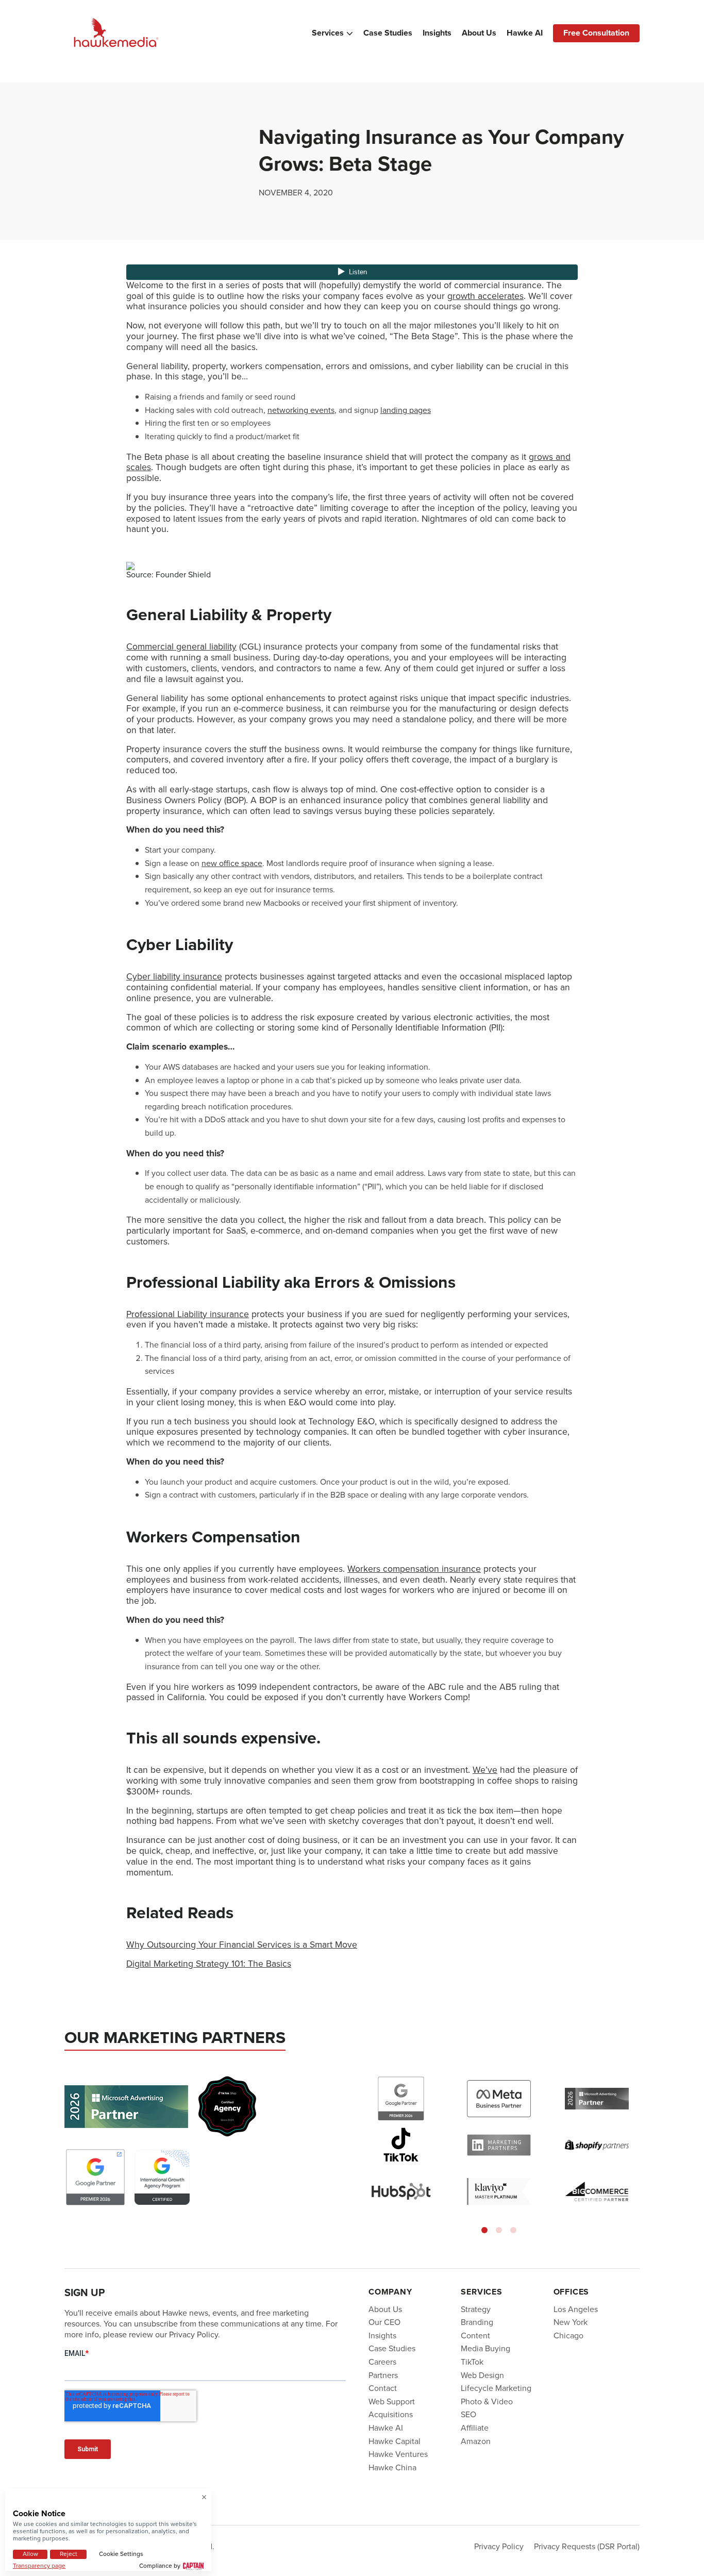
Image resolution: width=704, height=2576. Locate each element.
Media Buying (485, 2348)
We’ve (485, 1770)
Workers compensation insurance (414, 1569)
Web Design (482, 2375)
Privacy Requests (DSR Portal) (587, 2546)
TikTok (472, 2362)
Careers (382, 2362)
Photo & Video (487, 2402)
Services (328, 33)
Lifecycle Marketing (496, 2388)
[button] (484, 2230)
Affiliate (475, 2428)
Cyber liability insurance (174, 976)
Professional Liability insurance (188, 1314)
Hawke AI (525, 33)
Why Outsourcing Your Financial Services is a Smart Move (242, 1945)
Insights (437, 33)
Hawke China (392, 2467)
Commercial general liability (181, 646)
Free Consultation (596, 33)
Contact (383, 2388)
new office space (232, 863)
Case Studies (388, 33)
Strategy (476, 2309)
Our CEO (384, 2322)
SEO (468, 2414)
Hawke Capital (395, 2441)
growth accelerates (485, 296)
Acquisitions (391, 2414)
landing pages (406, 410)
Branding (477, 2322)
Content (475, 2336)
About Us (479, 33)
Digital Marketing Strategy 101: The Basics (209, 1964)
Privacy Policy (499, 2546)
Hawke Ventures (398, 2454)
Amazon (476, 2441)
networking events (301, 410)
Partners (383, 2375)
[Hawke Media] (116, 33)
